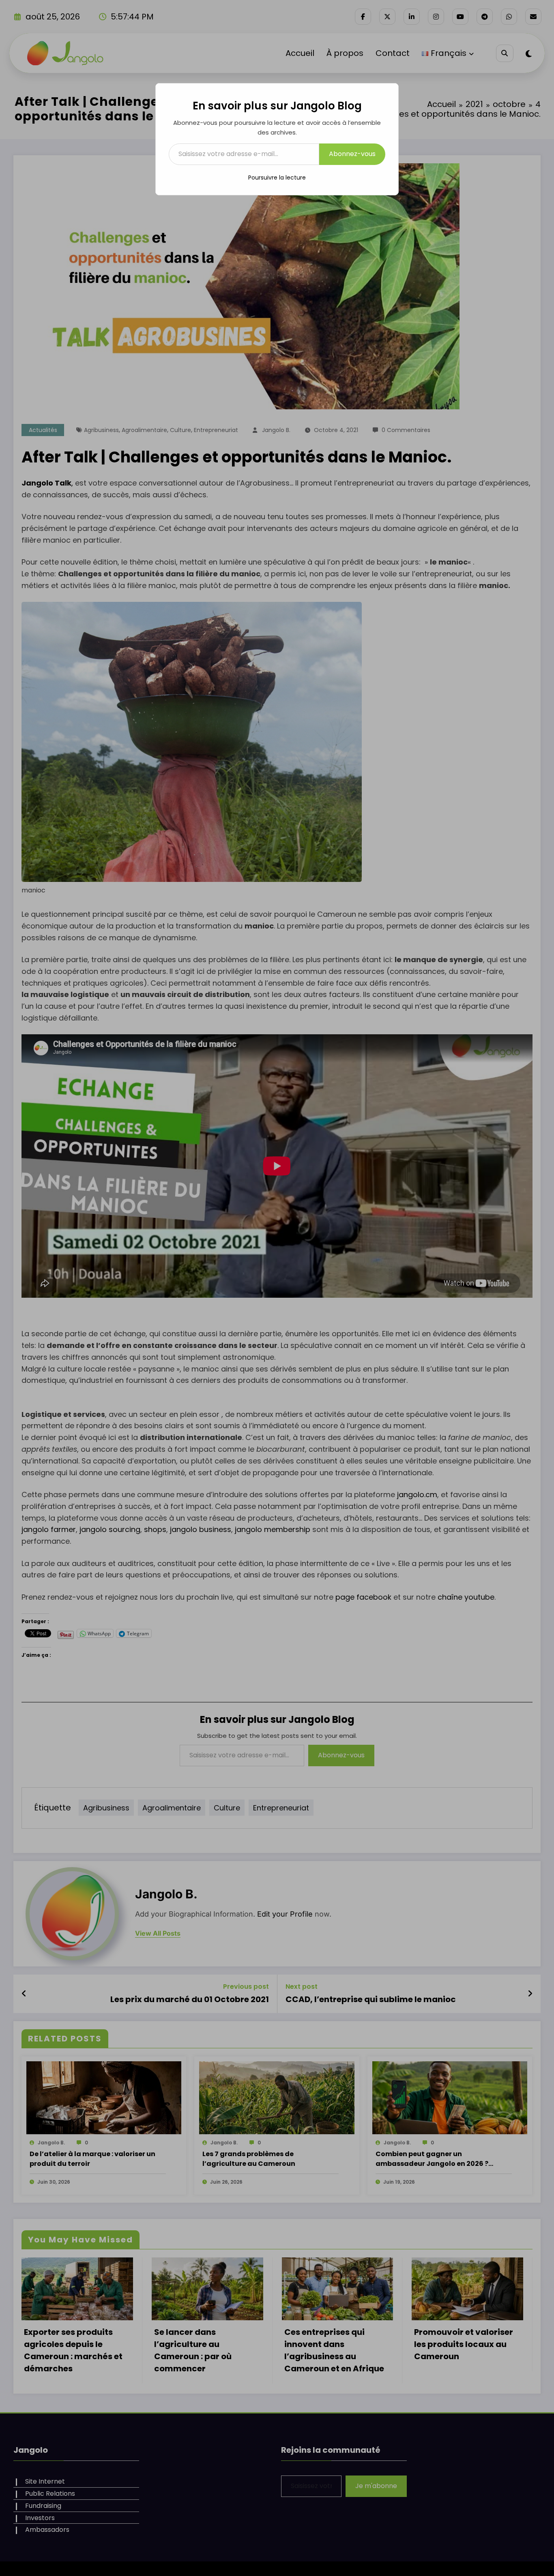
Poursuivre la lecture (277, 178)
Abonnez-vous (352, 154)
